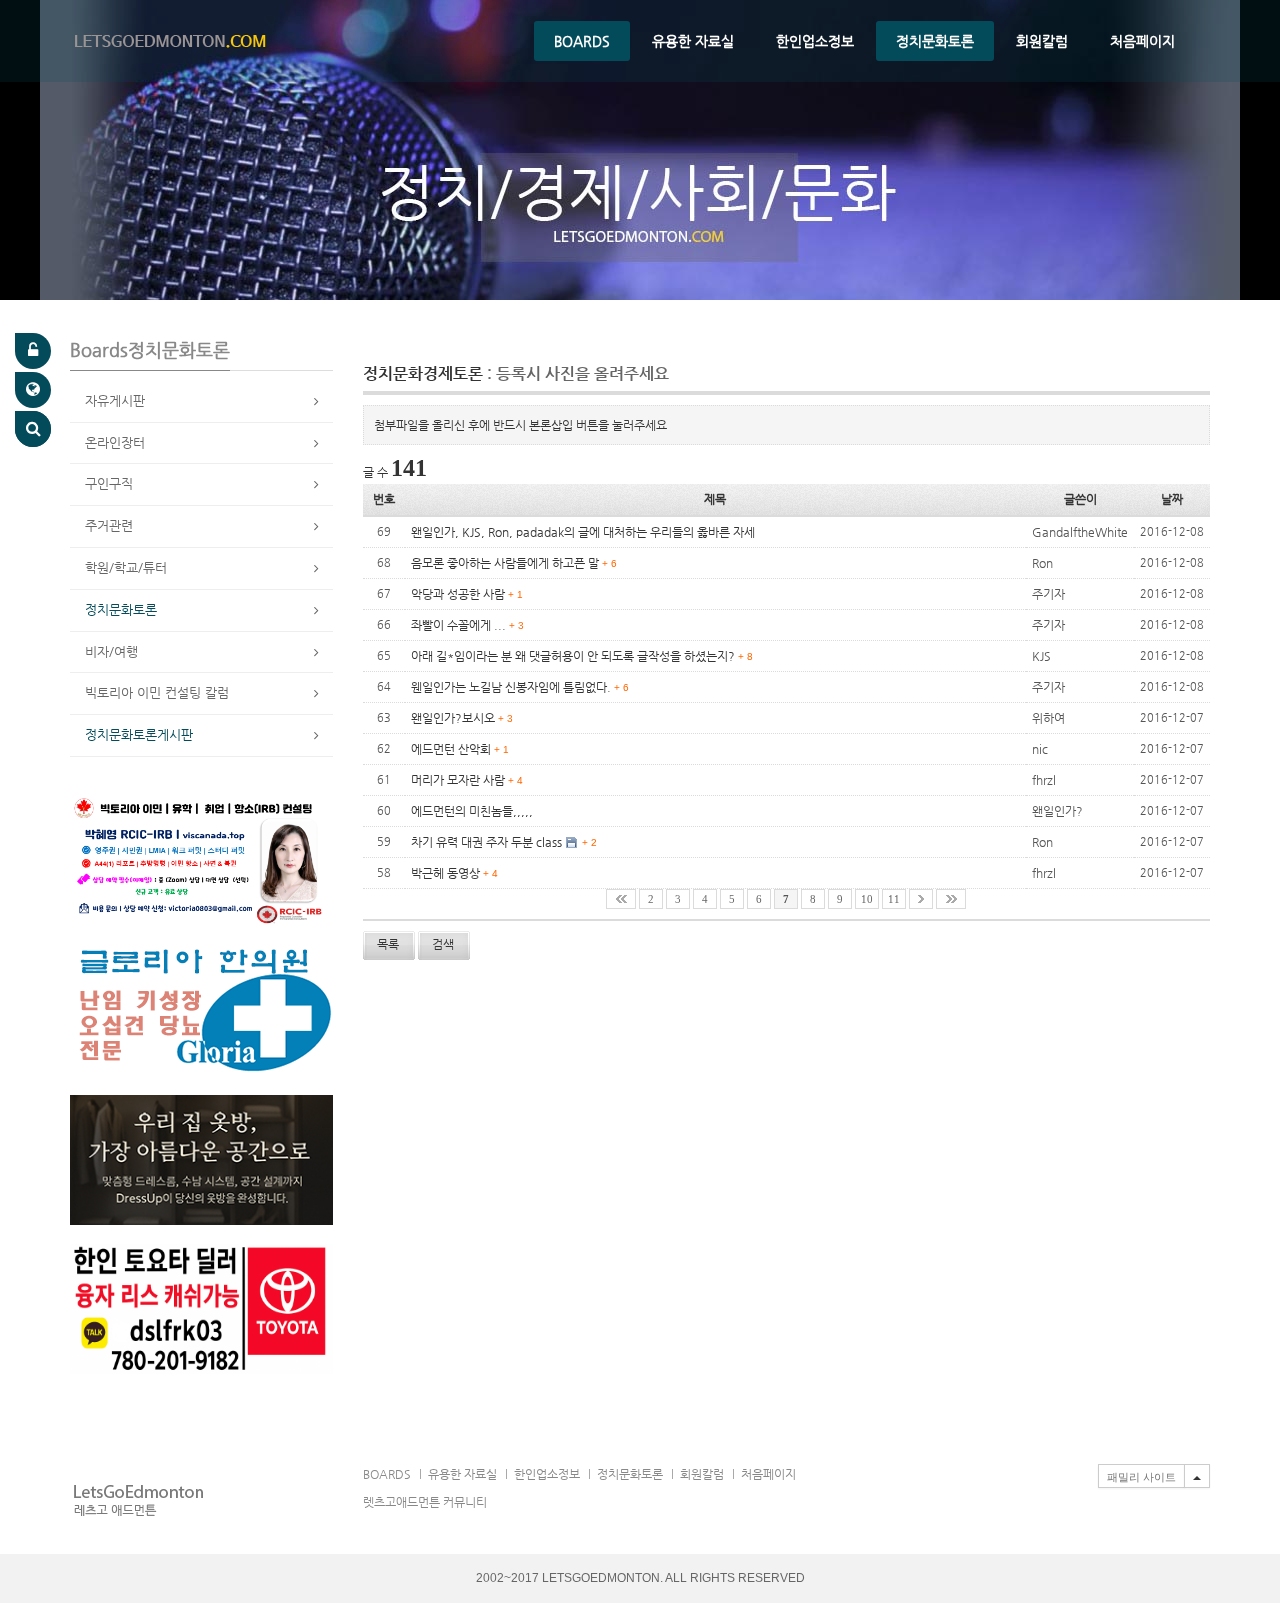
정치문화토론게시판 (139, 734)
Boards (582, 41)
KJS (1041, 656)
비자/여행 (111, 651)
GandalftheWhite (1080, 532)
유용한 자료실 (693, 41)
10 (867, 899)
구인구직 (109, 483)
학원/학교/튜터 (126, 567)
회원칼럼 (1042, 41)
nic (1040, 749)
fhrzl (1044, 780)
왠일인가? (1057, 811)
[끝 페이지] (951, 899)
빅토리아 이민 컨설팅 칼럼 (157, 692)
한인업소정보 (815, 41)
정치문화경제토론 (516, 373)
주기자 (1048, 594)
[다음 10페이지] (921, 899)
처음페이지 (1142, 41)
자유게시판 (115, 400)
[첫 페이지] (621, 899)
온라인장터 (115, 442)
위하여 (1048, 718)
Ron (1042, 563)
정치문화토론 (935, 41)
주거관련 (109, 525)
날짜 (1172, 499)
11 (894, 899)
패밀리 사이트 (1141, 1477)
